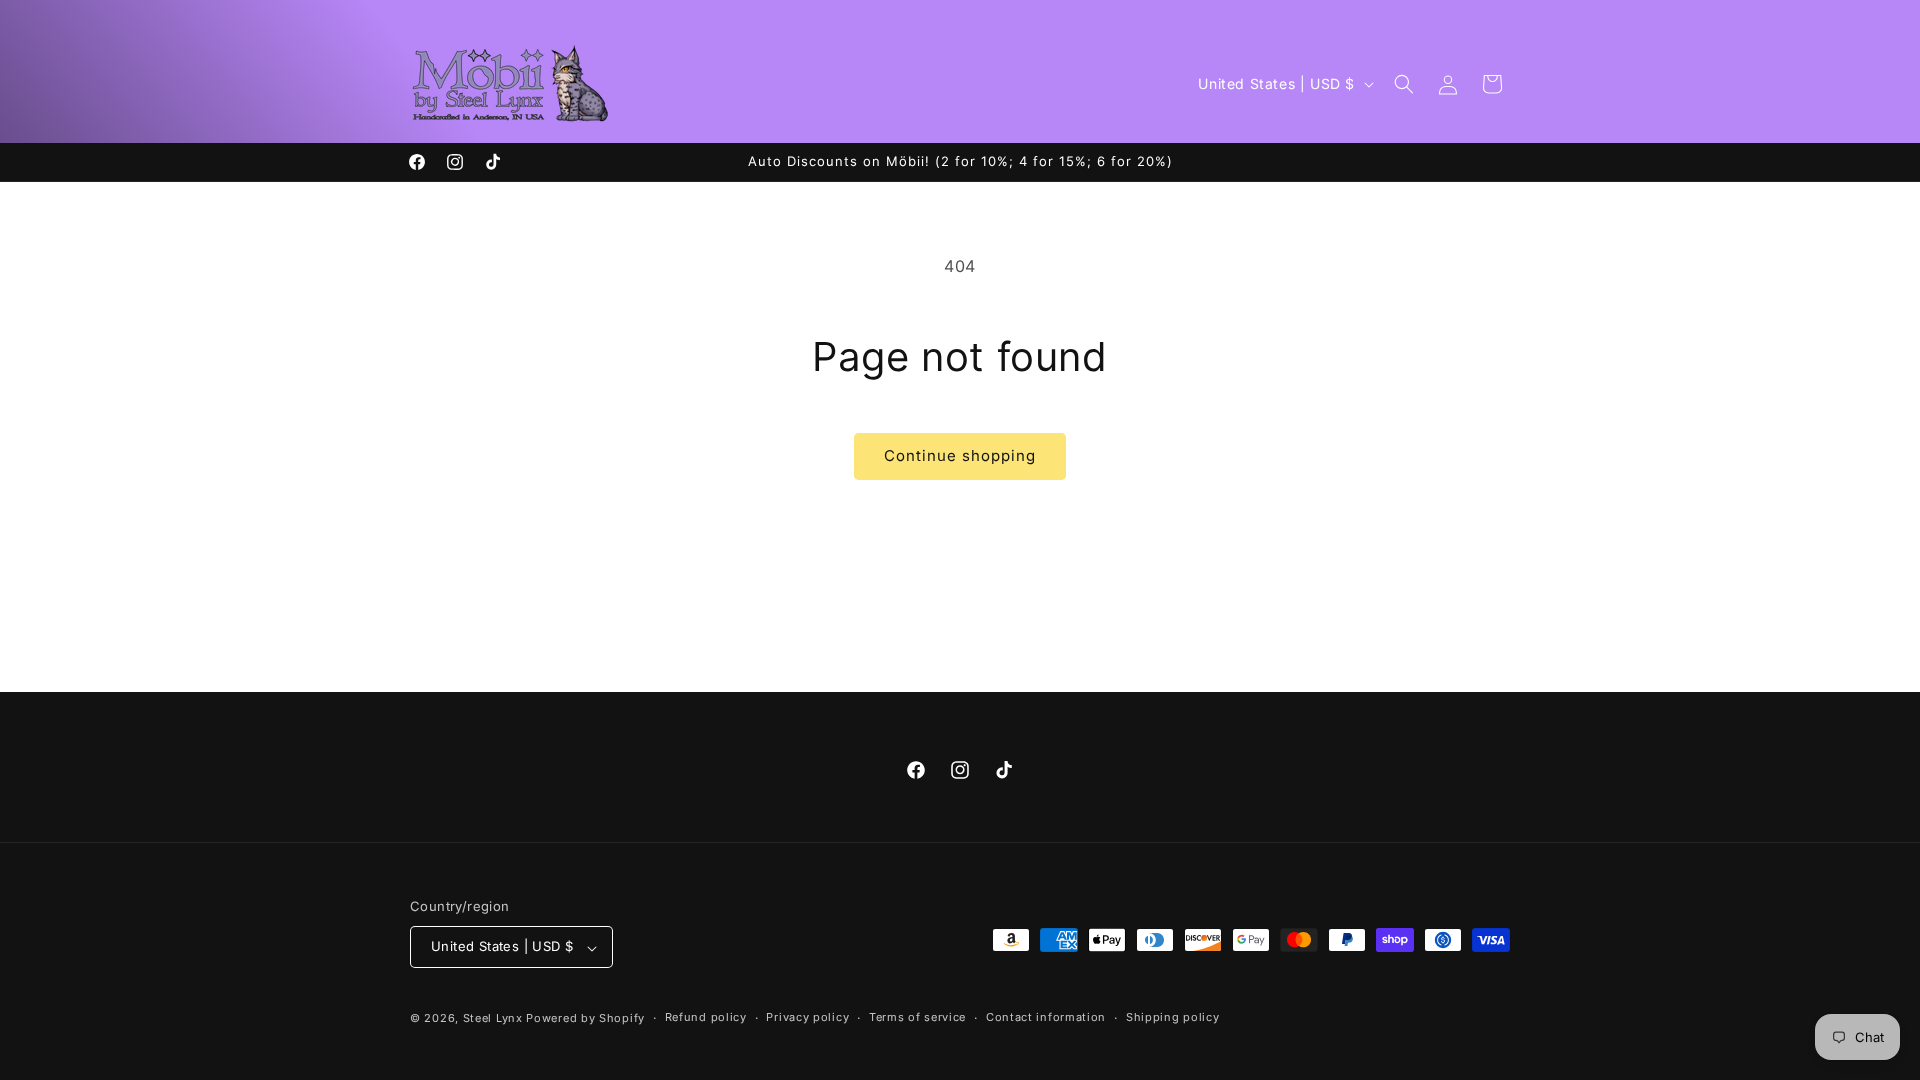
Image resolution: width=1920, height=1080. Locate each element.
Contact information (1046, 1017)
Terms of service (917, 1017)
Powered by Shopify (585, 1018)
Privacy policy (807, 1017)
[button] (1404, 84)
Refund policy (706, 1017)
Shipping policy (1173, 1017)
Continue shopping (960, 455)
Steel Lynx (493, 1018)
